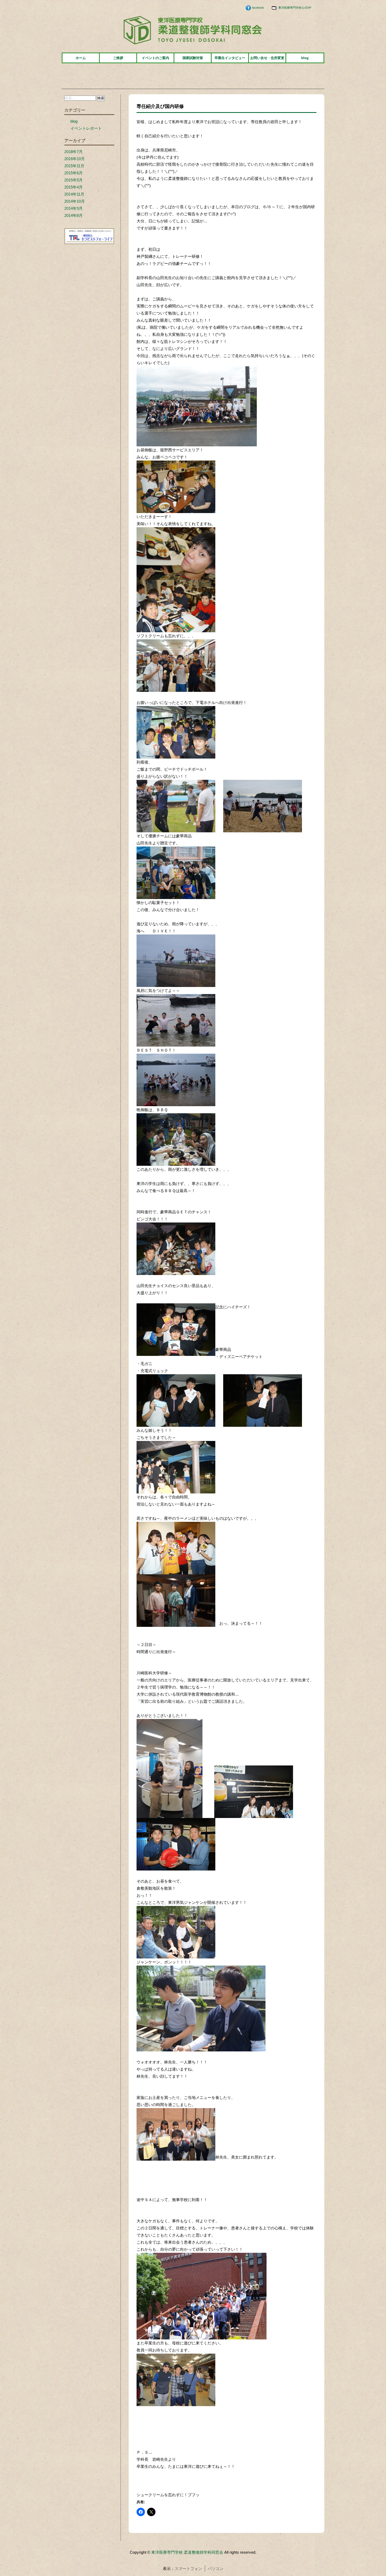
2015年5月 (74, 180)
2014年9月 (74, 208)
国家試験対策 (193, 58)
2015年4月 (74, 187)
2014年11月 (74, 194)
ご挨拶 (118, 58)
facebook (258, 8)
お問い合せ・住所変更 (267, 58)
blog (305, 58)
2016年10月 (75, 159)
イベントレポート (86, 128)
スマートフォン (188, 2569)
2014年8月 (74, 215)
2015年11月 (74, 166)
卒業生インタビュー (230, 58)
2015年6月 (74, 173)
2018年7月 (74, 152)
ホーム (81, 58)
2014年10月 (75, 201)
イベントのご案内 (155, 58)
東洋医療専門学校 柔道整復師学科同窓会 (187, 2552)
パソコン (216, 2569)
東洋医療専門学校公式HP (295, 8)
